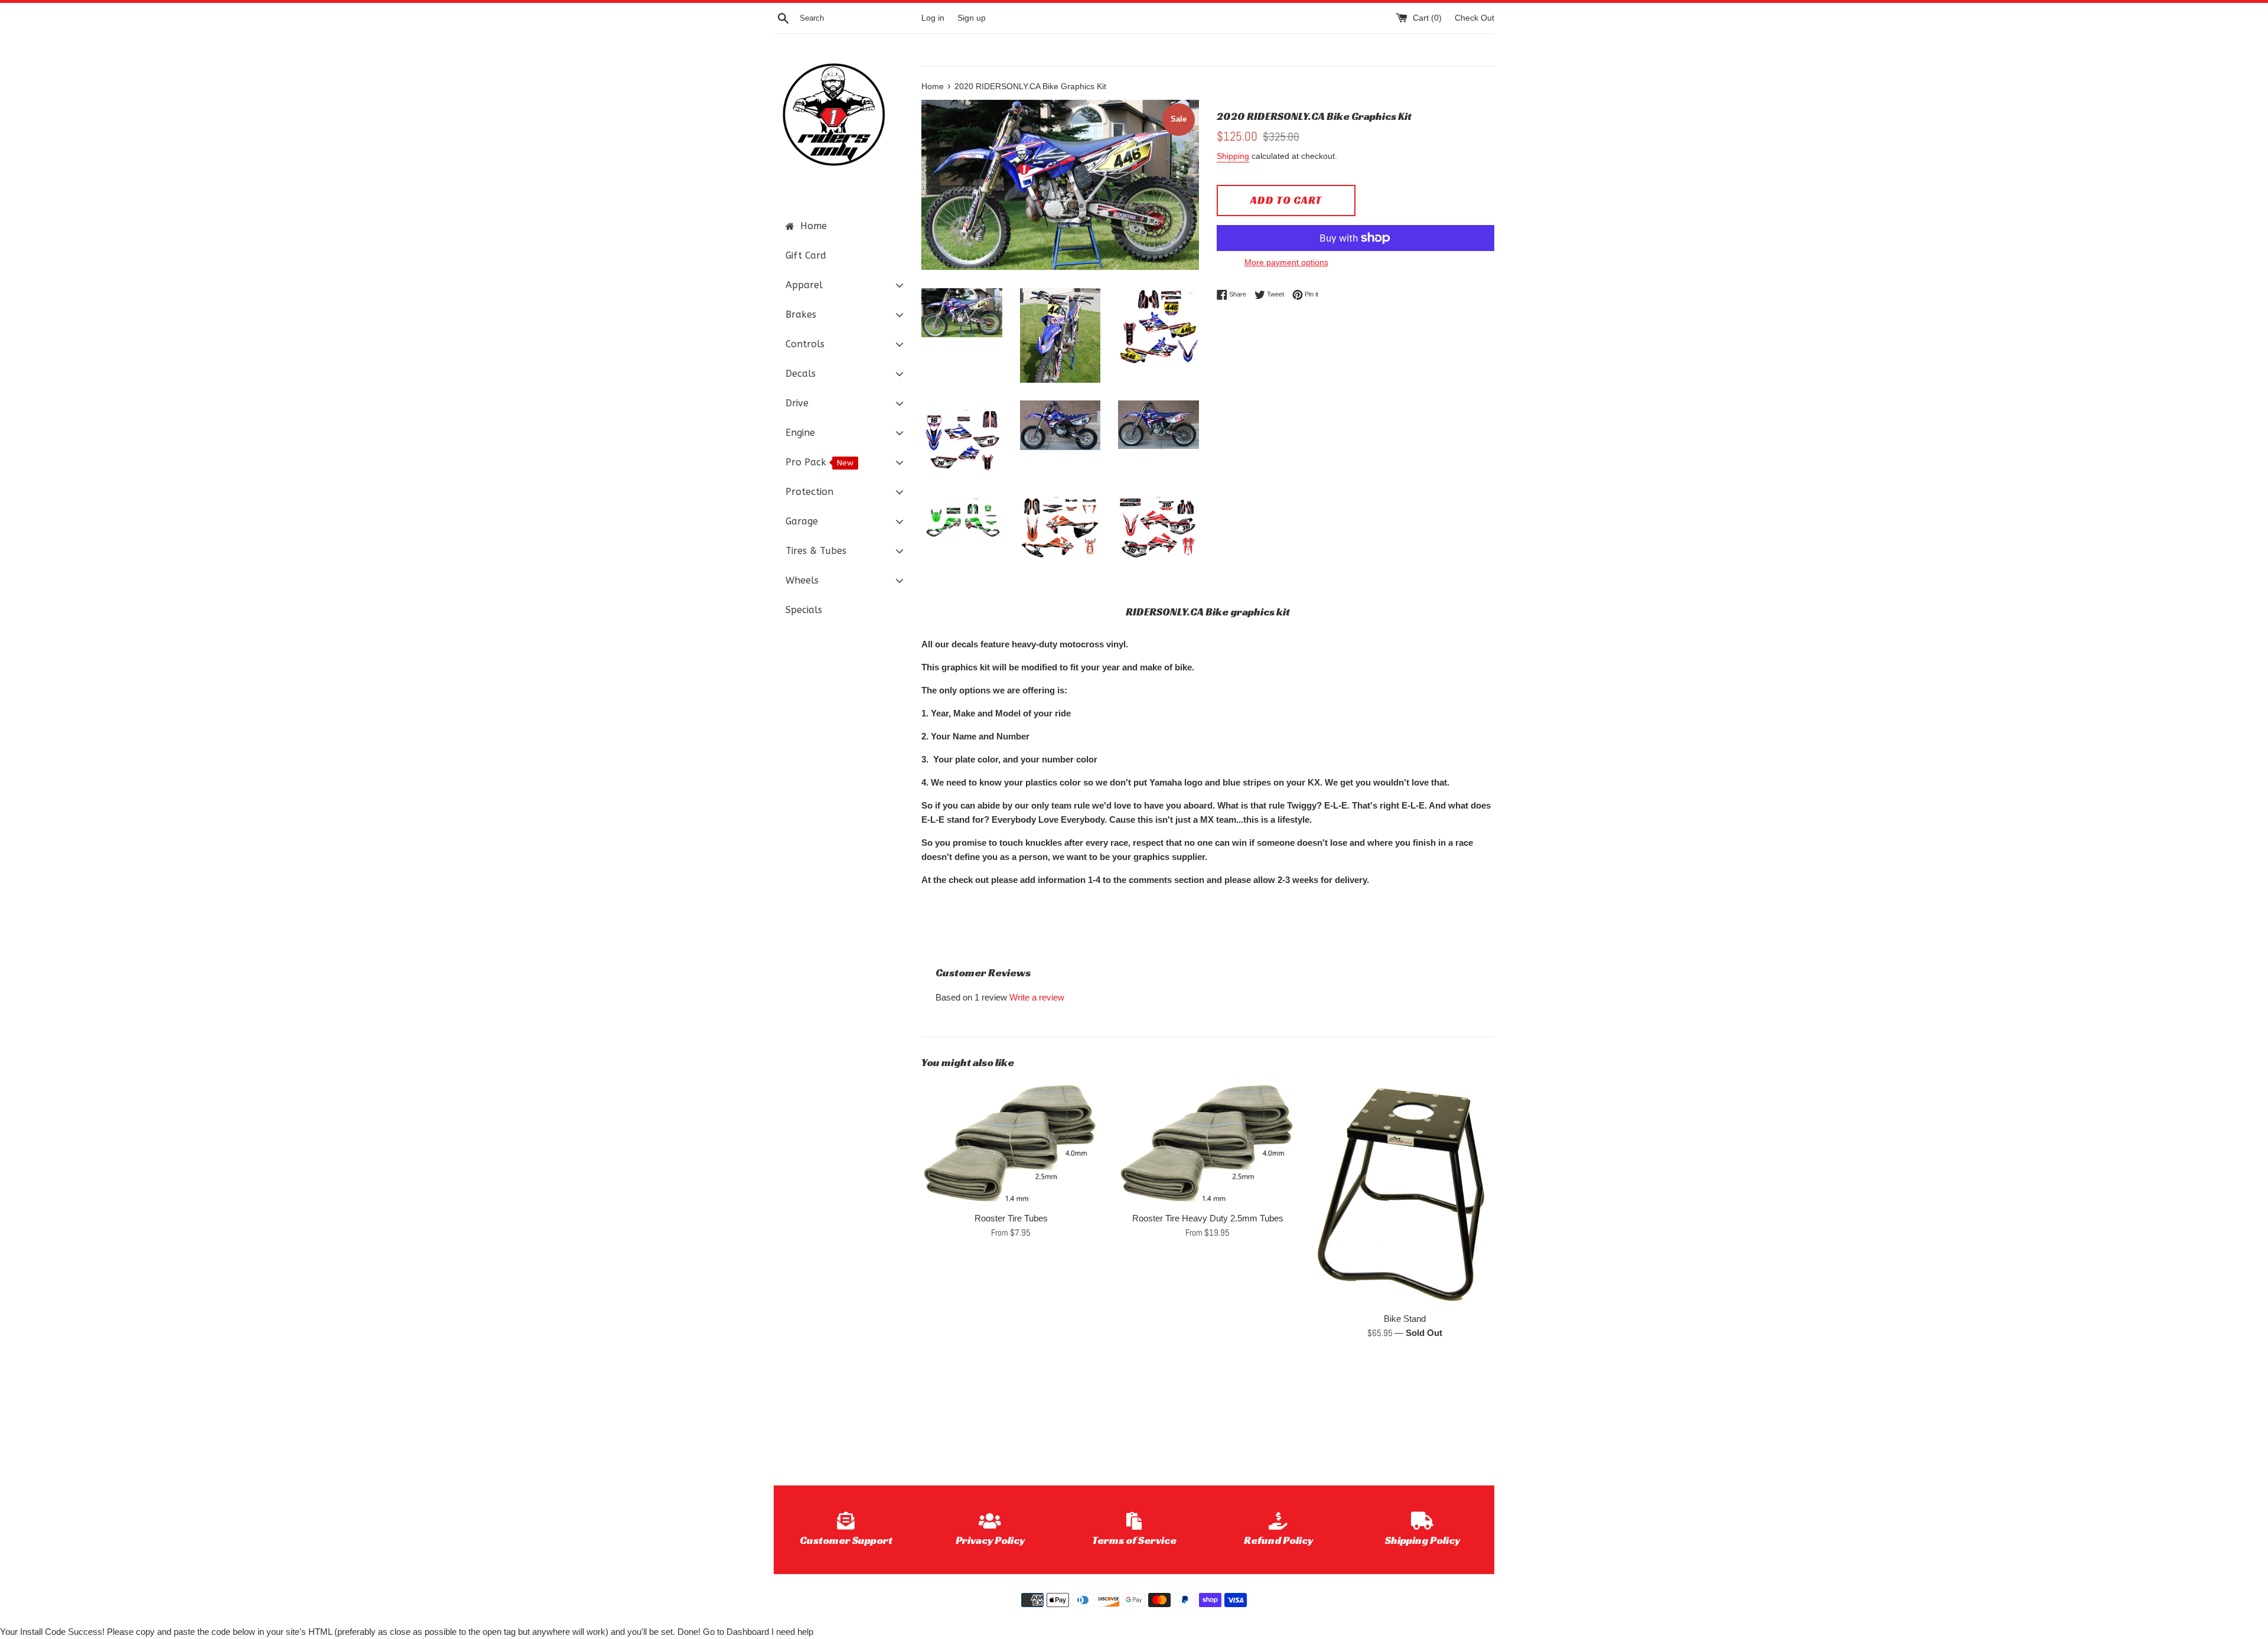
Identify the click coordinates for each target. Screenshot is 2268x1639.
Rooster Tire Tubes (1011, 1218)
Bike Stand (1405, 1319)
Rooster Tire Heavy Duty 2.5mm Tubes (1208, 1218)
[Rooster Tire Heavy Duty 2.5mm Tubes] (1208, 1143)
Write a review (1037, 997)
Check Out (1474, 18)
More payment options (1286, 262)
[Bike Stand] (1405, 1193)
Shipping (1233, 156)
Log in (933, 18)
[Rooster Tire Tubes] (1011, 1143)
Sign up (972, 18)
